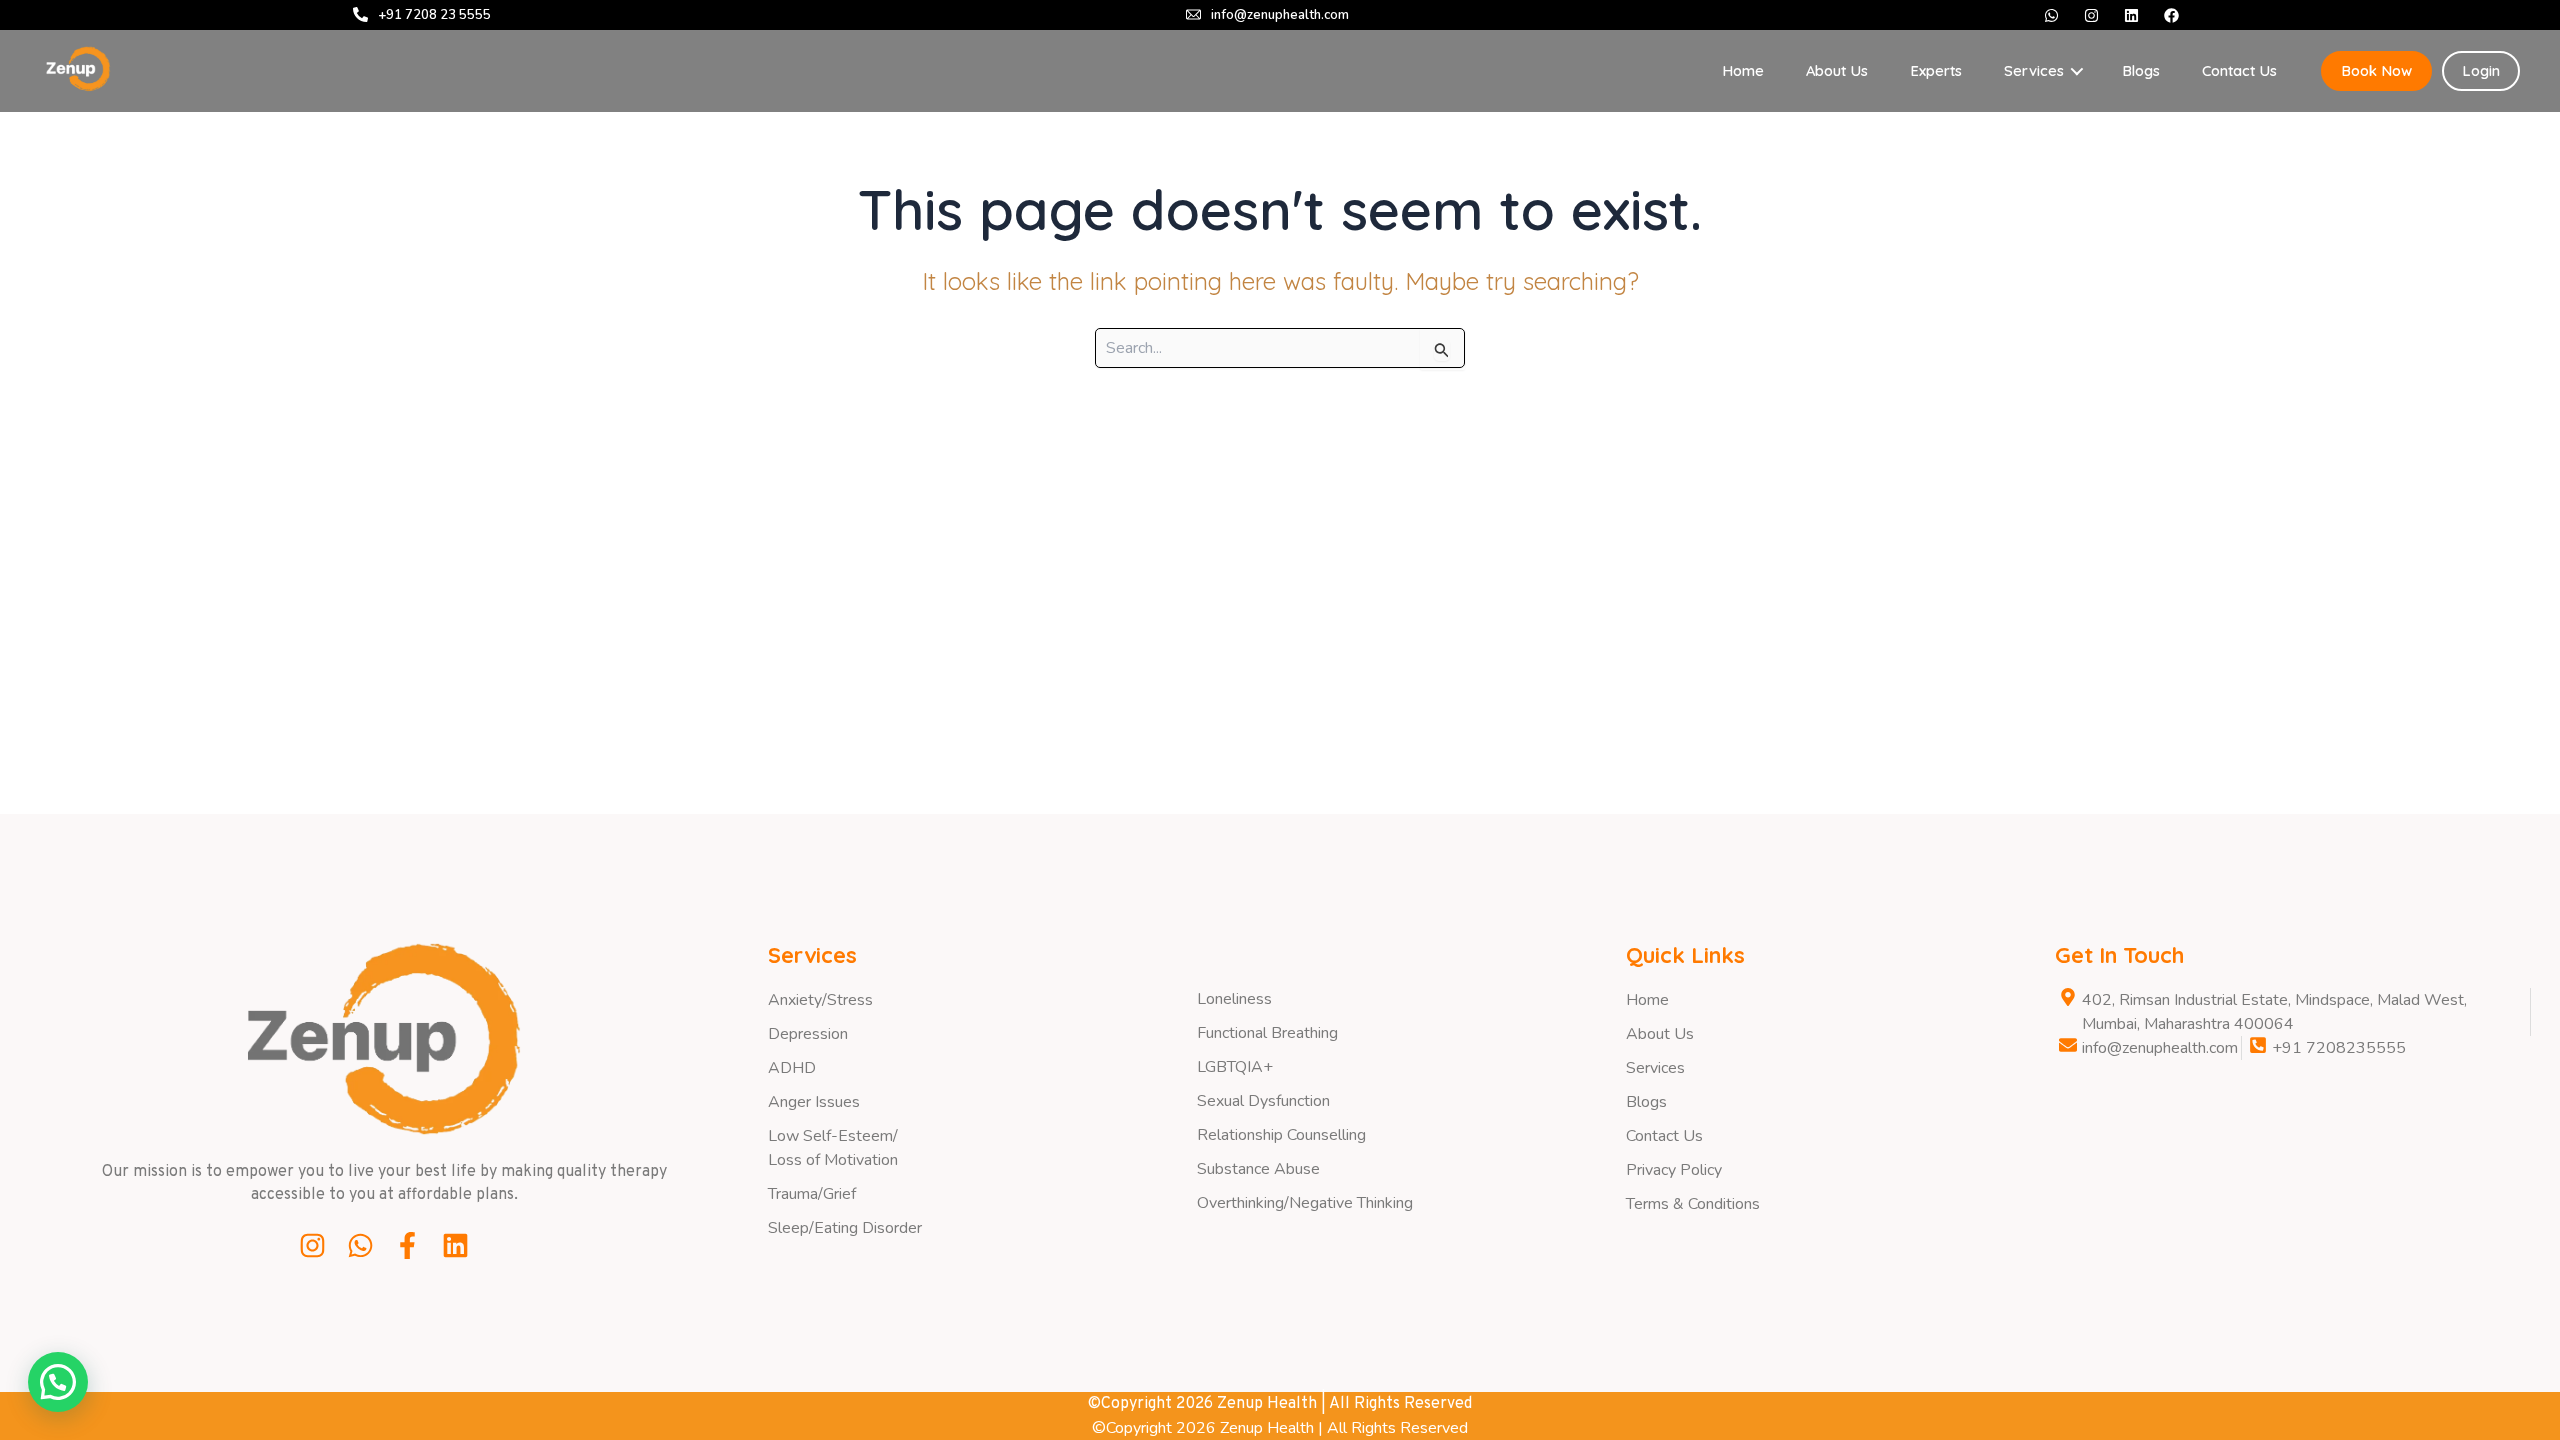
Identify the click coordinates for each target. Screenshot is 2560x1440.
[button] (58, 1382)
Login (2481, 70)
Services (1655, 1068)
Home (1743, 70)
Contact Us (2239, 70)
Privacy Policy (1674, 1170)
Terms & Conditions (1693, 1204)
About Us (1837, 70)
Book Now (2376, 70)
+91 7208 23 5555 (434, 15)
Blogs (2141, 70)
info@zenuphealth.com (1280, 15)
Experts (1936, 70)
